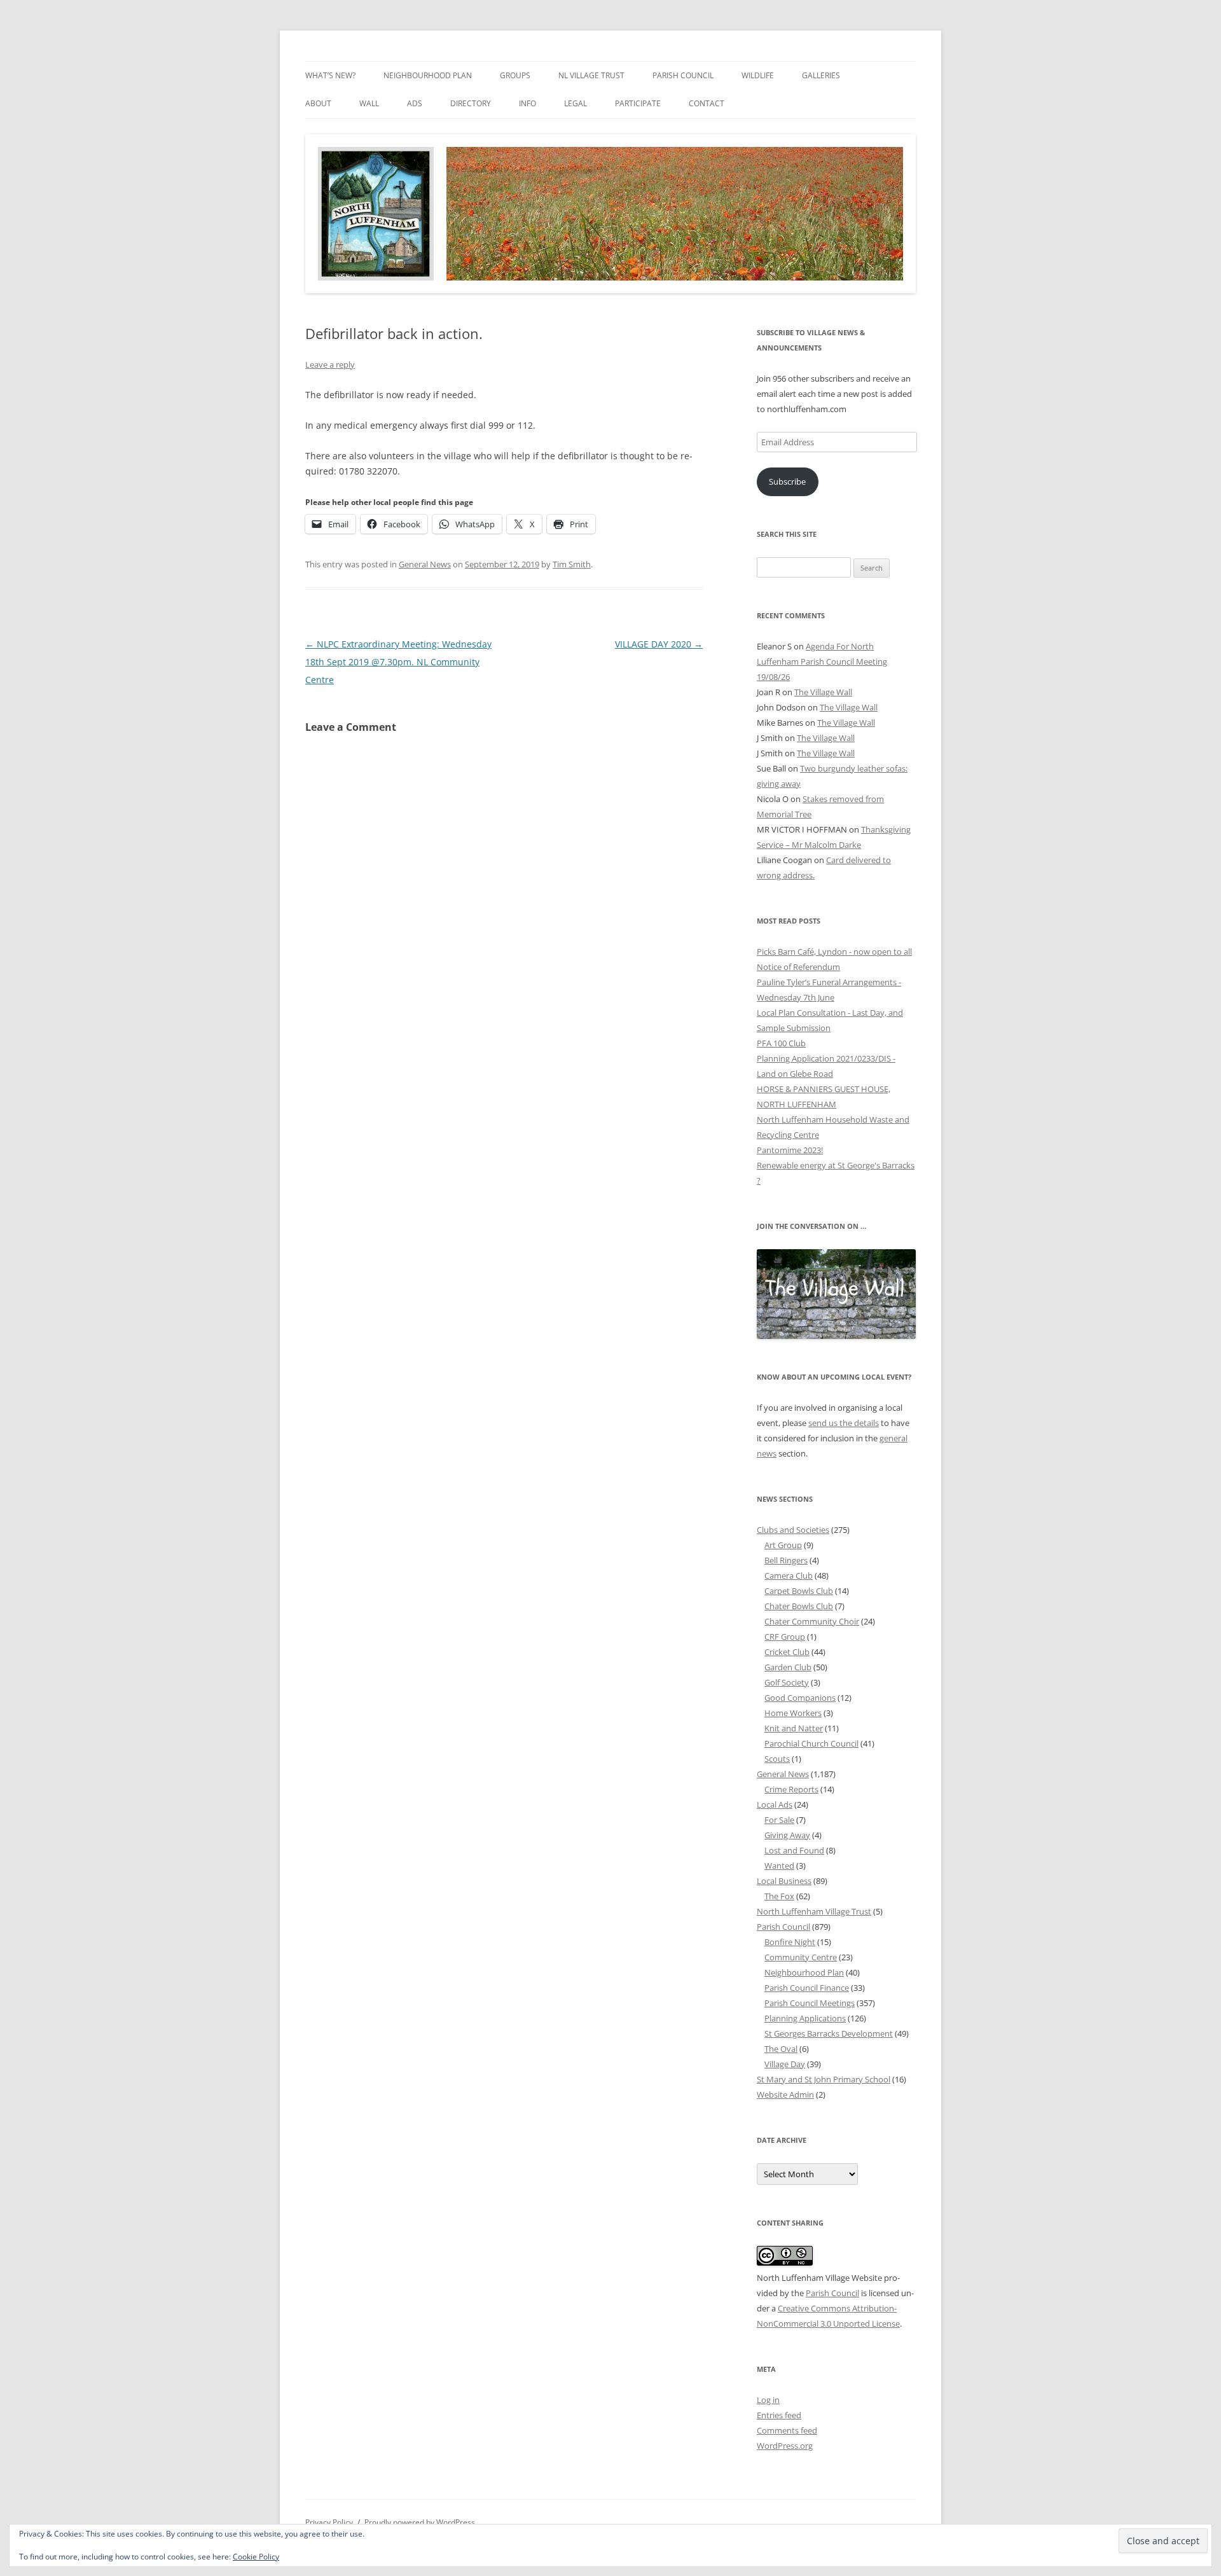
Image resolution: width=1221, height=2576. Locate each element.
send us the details (844, 1423)
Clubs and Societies (793, 1530)
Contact (707, 103)
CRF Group (785, 1637)
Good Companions (800, 1698)
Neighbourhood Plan (428, 75)
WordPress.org (785, 2446)
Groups (515, 75)
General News (425, 564)
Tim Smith (572, 564)
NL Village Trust (591, 75)
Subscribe (787, 481)
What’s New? (330, 75)
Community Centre (801, 1957)
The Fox (779, 1896)
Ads (415, 103)
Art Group (783, 1545)
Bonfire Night (790, 1942)
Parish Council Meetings (810, 2003)
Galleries (821, 75)
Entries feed (779, 2415)
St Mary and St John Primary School (824, 2079)
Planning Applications (805, 2018)
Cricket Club (787, 1652)
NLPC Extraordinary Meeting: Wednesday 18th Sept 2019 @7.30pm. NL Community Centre (398, 662)
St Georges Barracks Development (829, 2033)
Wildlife (758, 75)
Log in (768, 2400)
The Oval (781, 2049)
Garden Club (788, 1667)
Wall (369, 103)
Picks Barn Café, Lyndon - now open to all (834, 952)
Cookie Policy (256, 2557)
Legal (576, 103)
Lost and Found (794, 1850)
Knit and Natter (794, 1728)
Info (528, 103)
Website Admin (785, 2095)
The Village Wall (823, 692)
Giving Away (787, 1835)
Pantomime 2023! (790, 1150)
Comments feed (787, 2430)
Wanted (779, 1866)
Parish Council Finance (807, 1988)
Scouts (777, 1759)
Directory (471, 103)
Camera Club (789, 1575)
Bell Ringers (786, 1560)
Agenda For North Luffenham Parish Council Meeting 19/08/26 (822, 661)
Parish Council (683, 75)
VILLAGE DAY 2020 (659, 644)
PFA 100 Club (781, 1043)
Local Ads (775, 1804)
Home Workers (793, 1713)
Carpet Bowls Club (799, 1591)
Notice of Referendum (798, 967)
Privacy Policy (329, 2522)
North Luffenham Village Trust (814, 1911)
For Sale (779, 1820)
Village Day (785, 2064)
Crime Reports (791, 1789)
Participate (638, 103)
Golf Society (787, 1682)
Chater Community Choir (812, 1621)
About (318, 103)
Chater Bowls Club (799, 1606)
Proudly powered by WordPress (420, 2522)
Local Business (784, 1881)
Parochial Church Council (811, 1743)
